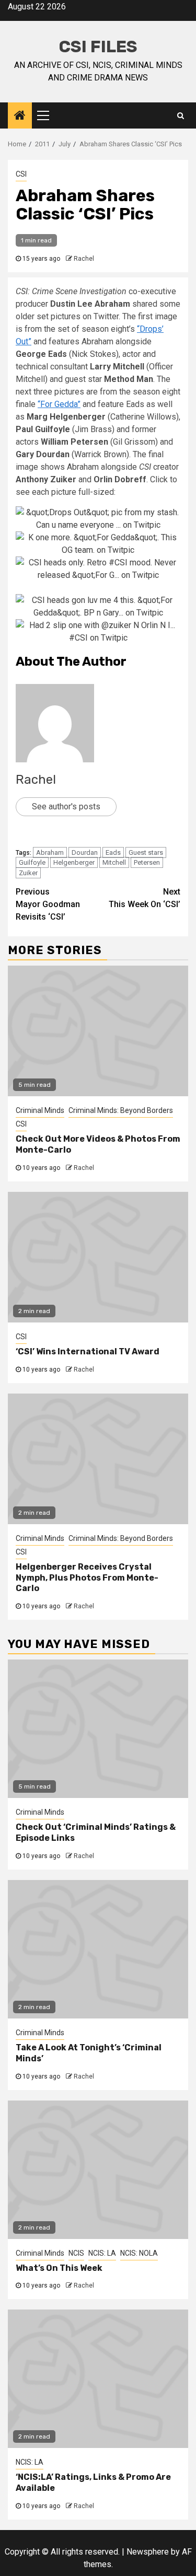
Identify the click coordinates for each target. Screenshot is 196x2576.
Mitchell (114, 862)
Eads (113, 852)
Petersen (147, 862)
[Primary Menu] (48, 115)
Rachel (84, 259)
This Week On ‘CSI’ (145, 898)
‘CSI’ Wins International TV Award (88, 1351)
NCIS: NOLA (139, 2253)
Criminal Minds (40, 1110)
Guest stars (146, 852)
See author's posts (66, 807)
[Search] (181, 115)
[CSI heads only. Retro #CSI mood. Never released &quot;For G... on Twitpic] (98, 568)
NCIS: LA (102, 2253)
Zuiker (28, 873)
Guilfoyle (32, 862)
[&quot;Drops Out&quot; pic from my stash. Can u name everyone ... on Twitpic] (98, 518)
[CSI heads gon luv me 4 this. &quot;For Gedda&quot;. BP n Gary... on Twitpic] (98, 606)
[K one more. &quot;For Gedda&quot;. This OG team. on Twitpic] (98, 543)
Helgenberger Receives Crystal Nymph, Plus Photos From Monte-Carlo (87, 1578)
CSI (21, 174)
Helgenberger (74, 862)
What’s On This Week (59, 2268)
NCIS (76, 2253)
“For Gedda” (59, 404)
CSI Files (98, 47)
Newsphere (148, 2552)
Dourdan (85, 852)
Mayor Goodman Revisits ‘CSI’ (48, 904)
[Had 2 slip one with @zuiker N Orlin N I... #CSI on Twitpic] (98, 631)
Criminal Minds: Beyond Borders (121, 1110)
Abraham (50, 852)
